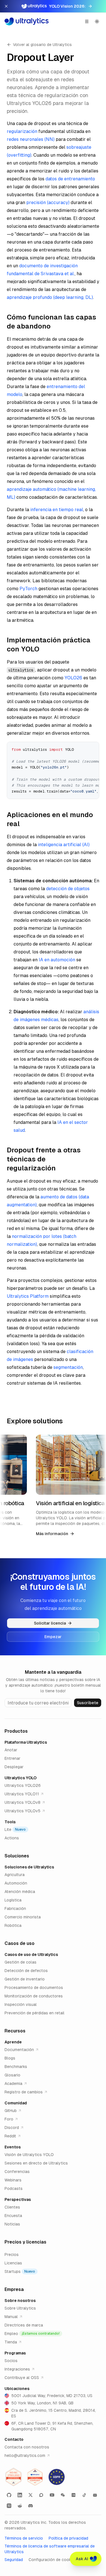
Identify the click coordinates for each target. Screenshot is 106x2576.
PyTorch (28, 589)
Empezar (53, 1637)
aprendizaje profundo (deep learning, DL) (50, 297)
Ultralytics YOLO (20, 1778)
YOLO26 (73, 678)
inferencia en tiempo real (57, 510)
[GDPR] (57, 2477)
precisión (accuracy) (48, 203)
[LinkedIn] (20, 2495)
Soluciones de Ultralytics (29, 1867)
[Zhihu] (9, 2506)
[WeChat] (63, 2495)
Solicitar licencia (50, 1623)
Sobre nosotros (20, 2301)
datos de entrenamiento (70, 179)
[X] (31, 2495)
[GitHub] (9, 2495)
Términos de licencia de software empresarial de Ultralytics (50, 2549)
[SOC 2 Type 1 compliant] (35, 2477)
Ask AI (82, 2559)
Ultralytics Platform (28, 1296)
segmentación (68, 1367)
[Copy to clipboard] (93, 748)
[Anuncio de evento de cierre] (6, 6)
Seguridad (14, 2560)
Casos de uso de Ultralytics (31, 1955)
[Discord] (31, 2506)
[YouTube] (52, 2495)
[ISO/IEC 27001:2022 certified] (14, 2477)
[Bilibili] (95, 2495)
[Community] (41, 2495)
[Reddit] (20, 2506)
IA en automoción (57, 960)
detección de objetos (68, 889)
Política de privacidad (68, 2538)
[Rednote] (73, 2495)
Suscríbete (88, 1703)
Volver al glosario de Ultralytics (42, 45)
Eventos (13, 2147)
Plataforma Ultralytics (26, 1742)
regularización (22, 131)
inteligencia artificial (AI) (64, 845)
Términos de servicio (24, 2538)
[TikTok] (84, 2495)
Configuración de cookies (53, 2560)
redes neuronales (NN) (31, 139)
